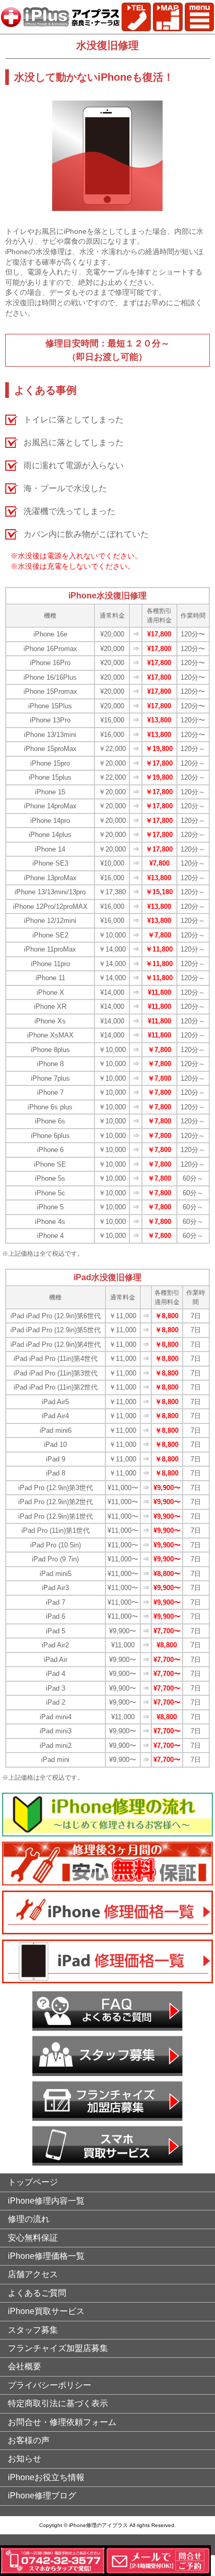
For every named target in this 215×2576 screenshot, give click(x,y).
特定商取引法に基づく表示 (58, 2403)
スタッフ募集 (33, 2330)
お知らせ (25, 2459)
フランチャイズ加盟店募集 (58, 2348)
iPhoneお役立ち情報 (46, 2477)
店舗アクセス (33, 2274)
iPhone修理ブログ (42, 2496)
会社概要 (25, 2366)
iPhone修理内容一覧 (46, 2201)
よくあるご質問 (37, 2293)
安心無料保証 (33, 2238)
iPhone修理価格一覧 (46, 2256)
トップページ (33, 2182)
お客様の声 (29, 2440)
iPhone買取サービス (46, 2311)
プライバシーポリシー (50, 2385)
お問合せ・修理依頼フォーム (62, 2422)
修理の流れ (29, 2219)
